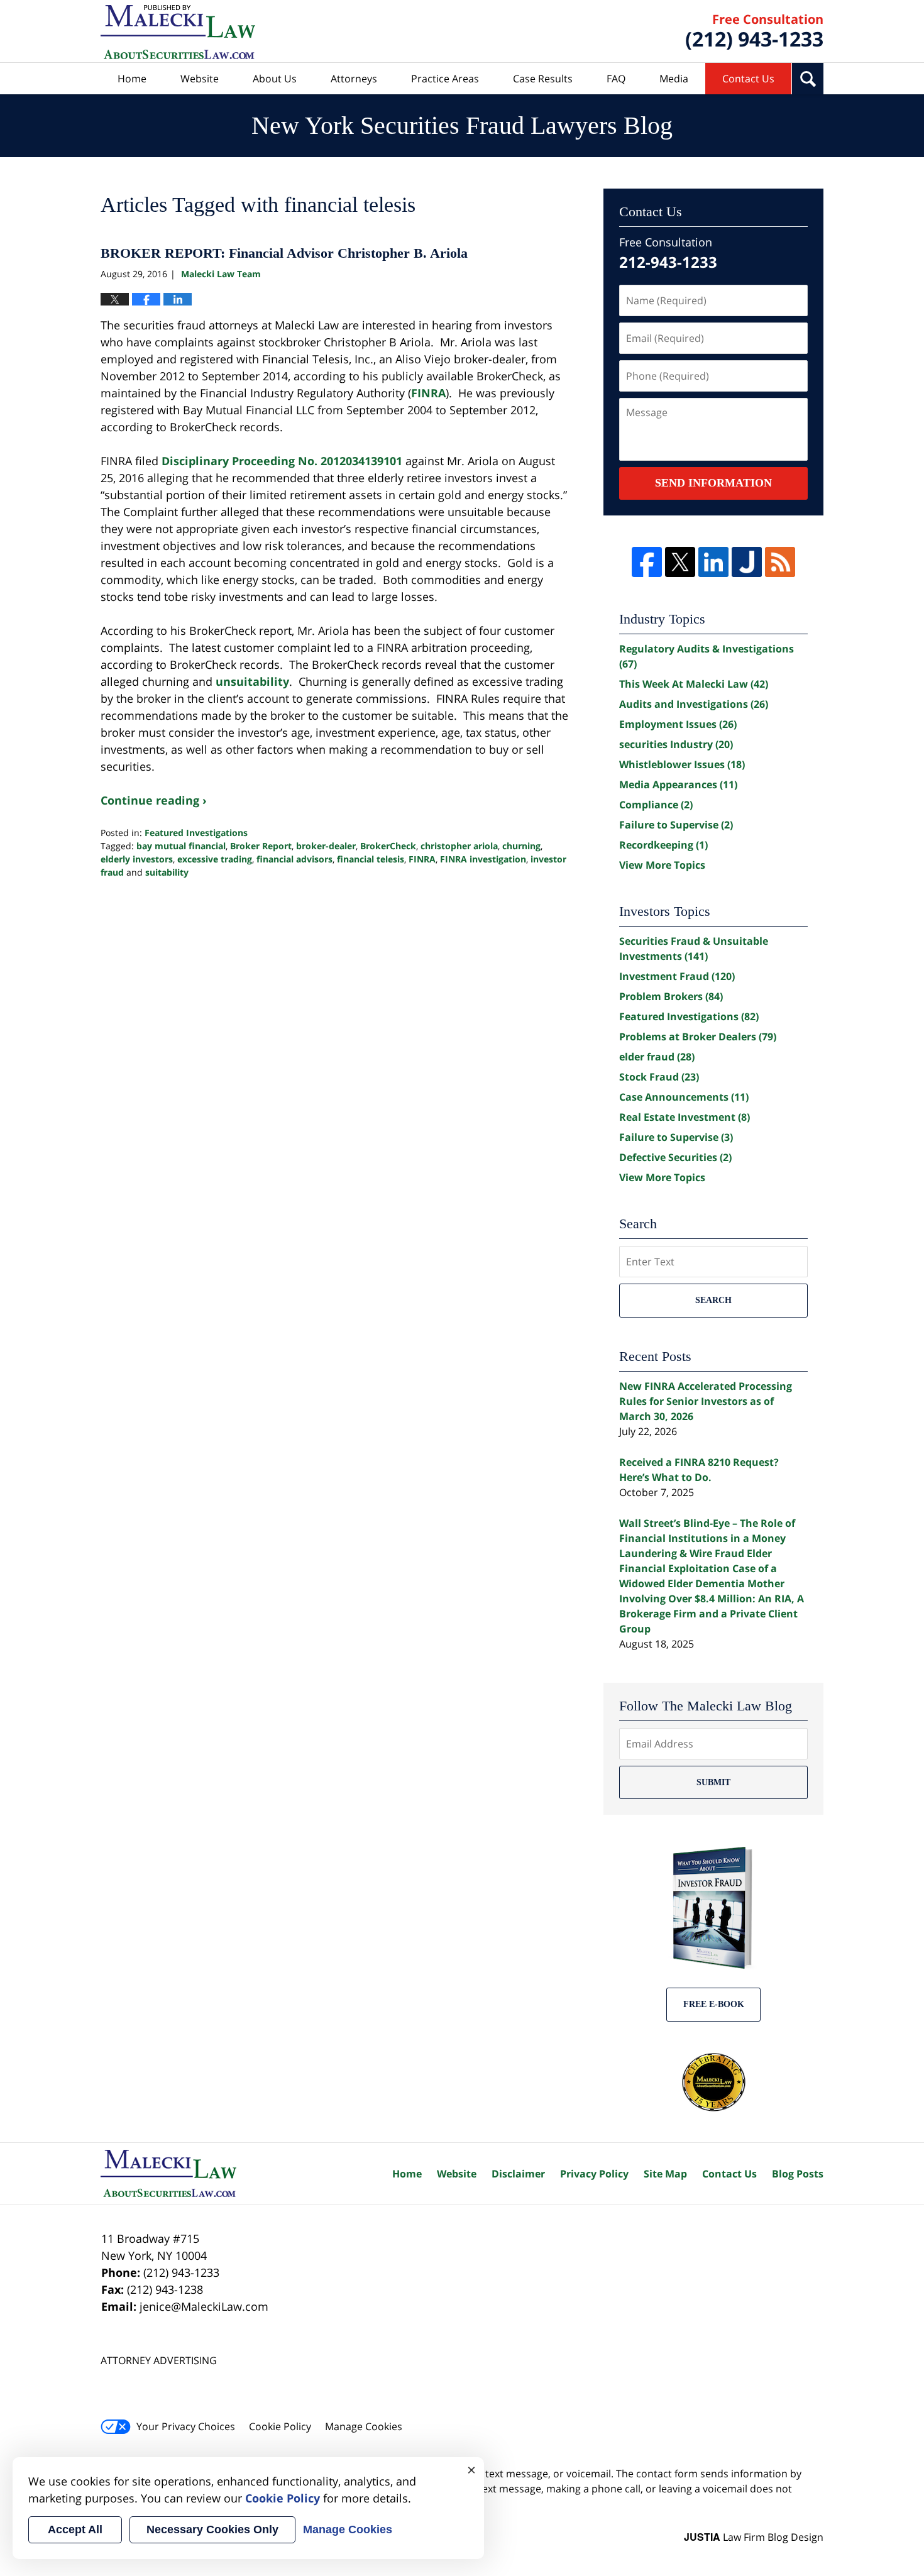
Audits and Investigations (694, 704)
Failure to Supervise (676, 825)
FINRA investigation (483, 859)
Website (200, 79)
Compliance (656, 805)
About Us (275, 79)
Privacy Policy (594, 2174)
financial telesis (371, 859)
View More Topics (662, 865)
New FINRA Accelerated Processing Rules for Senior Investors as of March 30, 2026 (706, 1401)
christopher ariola (459, 846)
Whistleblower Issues (682, 764)
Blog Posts (798, 2174)
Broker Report (261, 846)
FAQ (616, 79)
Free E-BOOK (714, 2004)
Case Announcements (684, 1097)
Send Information (713, 483)
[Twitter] (680, 562)
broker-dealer (326, 846)
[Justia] (747, 562)
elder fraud (657, 1057)
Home (132, 79)
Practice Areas (445, 79)
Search (713, 1300)
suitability (167, 872)
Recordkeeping (663, 845)
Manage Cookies (364, 2426)
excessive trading (215, 859)
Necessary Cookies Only (212, 2529)
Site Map (665, 2174)
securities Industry (676, 744)
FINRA (428, 393)
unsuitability (252, 681)
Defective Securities (675, 1157)
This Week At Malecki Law (694, 684)
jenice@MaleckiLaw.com (204, 2306)
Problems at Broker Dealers (698, 1037)
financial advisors (294, 859)
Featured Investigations (196, 833)
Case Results (543, 79)
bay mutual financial (181, 846)
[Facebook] (647, 562)
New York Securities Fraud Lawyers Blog (178, 32)
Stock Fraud (659, 1077)
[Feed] (780, 562)
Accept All (75, 2529)
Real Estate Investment (685, 1117)
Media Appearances (678, 784)
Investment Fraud (677, 976)
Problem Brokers (671, 996)
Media (674, 79)
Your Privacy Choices (186, 2426)
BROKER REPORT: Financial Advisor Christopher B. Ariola (284, 253)
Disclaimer (518, 2174)
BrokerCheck (388, 846)
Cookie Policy (280, 2426)
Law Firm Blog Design (754, 2537)
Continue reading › (154, 800)
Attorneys (354, 79)
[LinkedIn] (713, 562)
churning (521, 846)
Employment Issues (678, 724)
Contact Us (748, 79)
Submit (713, 1782)
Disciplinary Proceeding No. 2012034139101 (282, 461)
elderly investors (137, 859)
